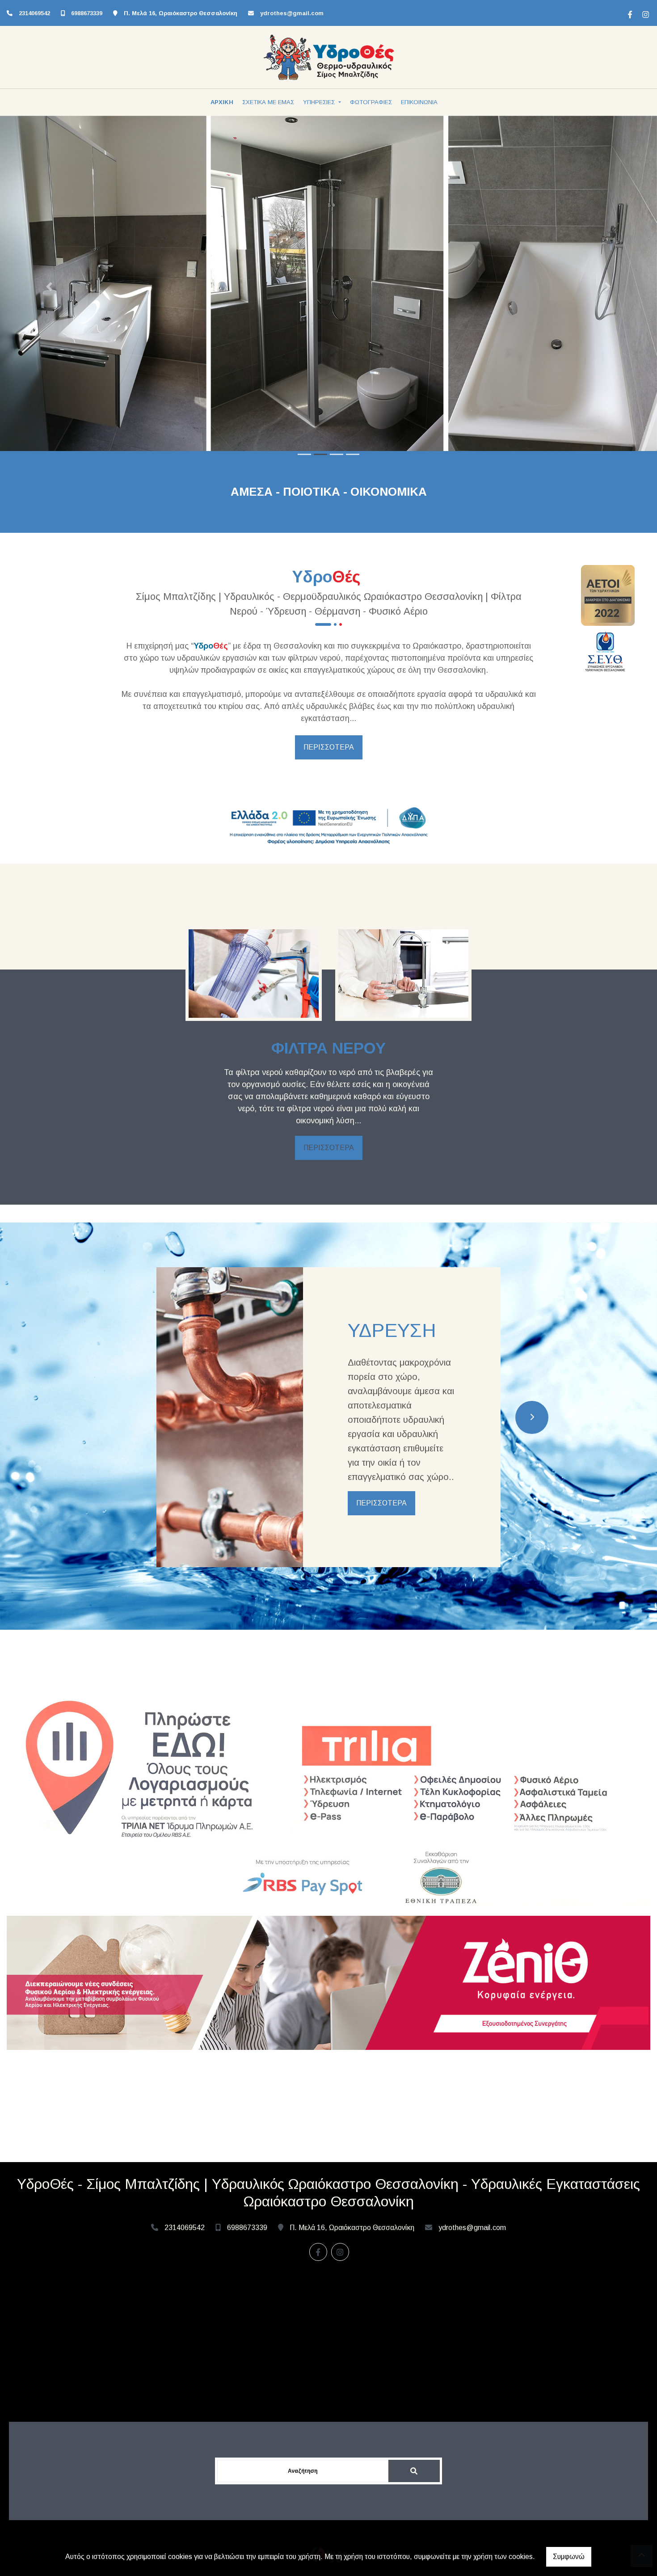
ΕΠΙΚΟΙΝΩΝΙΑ (419, 102)
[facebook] (629, 13)
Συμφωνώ (569, 2557)
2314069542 (34, 13)
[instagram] (644, 13)
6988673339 (87, 13)
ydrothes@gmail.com (292, 13)
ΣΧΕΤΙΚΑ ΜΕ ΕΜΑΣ (268, 102)
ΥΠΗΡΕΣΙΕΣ (320, 102)
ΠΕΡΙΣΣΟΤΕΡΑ (329, 747)
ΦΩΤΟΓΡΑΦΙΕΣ (371, 102)
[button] (49, 287)
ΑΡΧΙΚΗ (222, 102)
